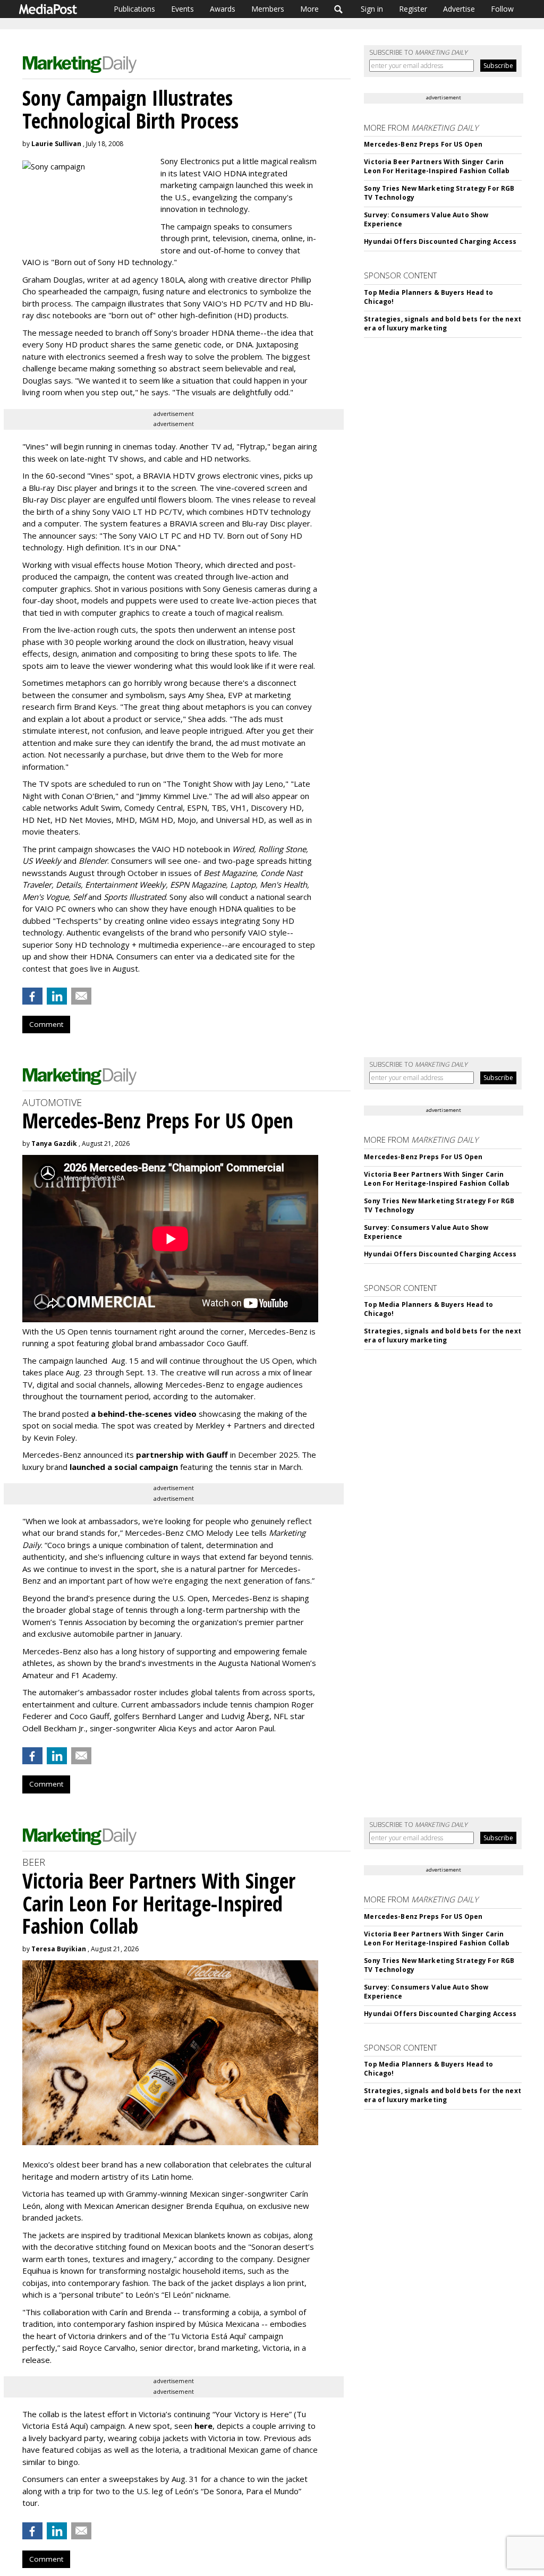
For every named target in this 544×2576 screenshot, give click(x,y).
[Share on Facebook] (32, 996)
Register (413, 9)
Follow (502, 9)
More (309, 9)
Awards (223, 9)
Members (268, 9)
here (203, 2426)
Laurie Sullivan (56, 144)
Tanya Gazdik (54, 1144)
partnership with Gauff (182, 1455)
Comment (46, 1024)
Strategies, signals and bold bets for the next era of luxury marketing (443, 324)
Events (182, 9)
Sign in (372, 9)
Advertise (459, 9)
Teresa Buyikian (59, 1949)
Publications (134, 9)
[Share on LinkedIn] (57, 996)
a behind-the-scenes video (144, 1414)
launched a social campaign (123, 1467)
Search (339, 9)
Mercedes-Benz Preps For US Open (423, 144)
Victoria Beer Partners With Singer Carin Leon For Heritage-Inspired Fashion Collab (437, 166)
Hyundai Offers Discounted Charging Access (440, 241)
